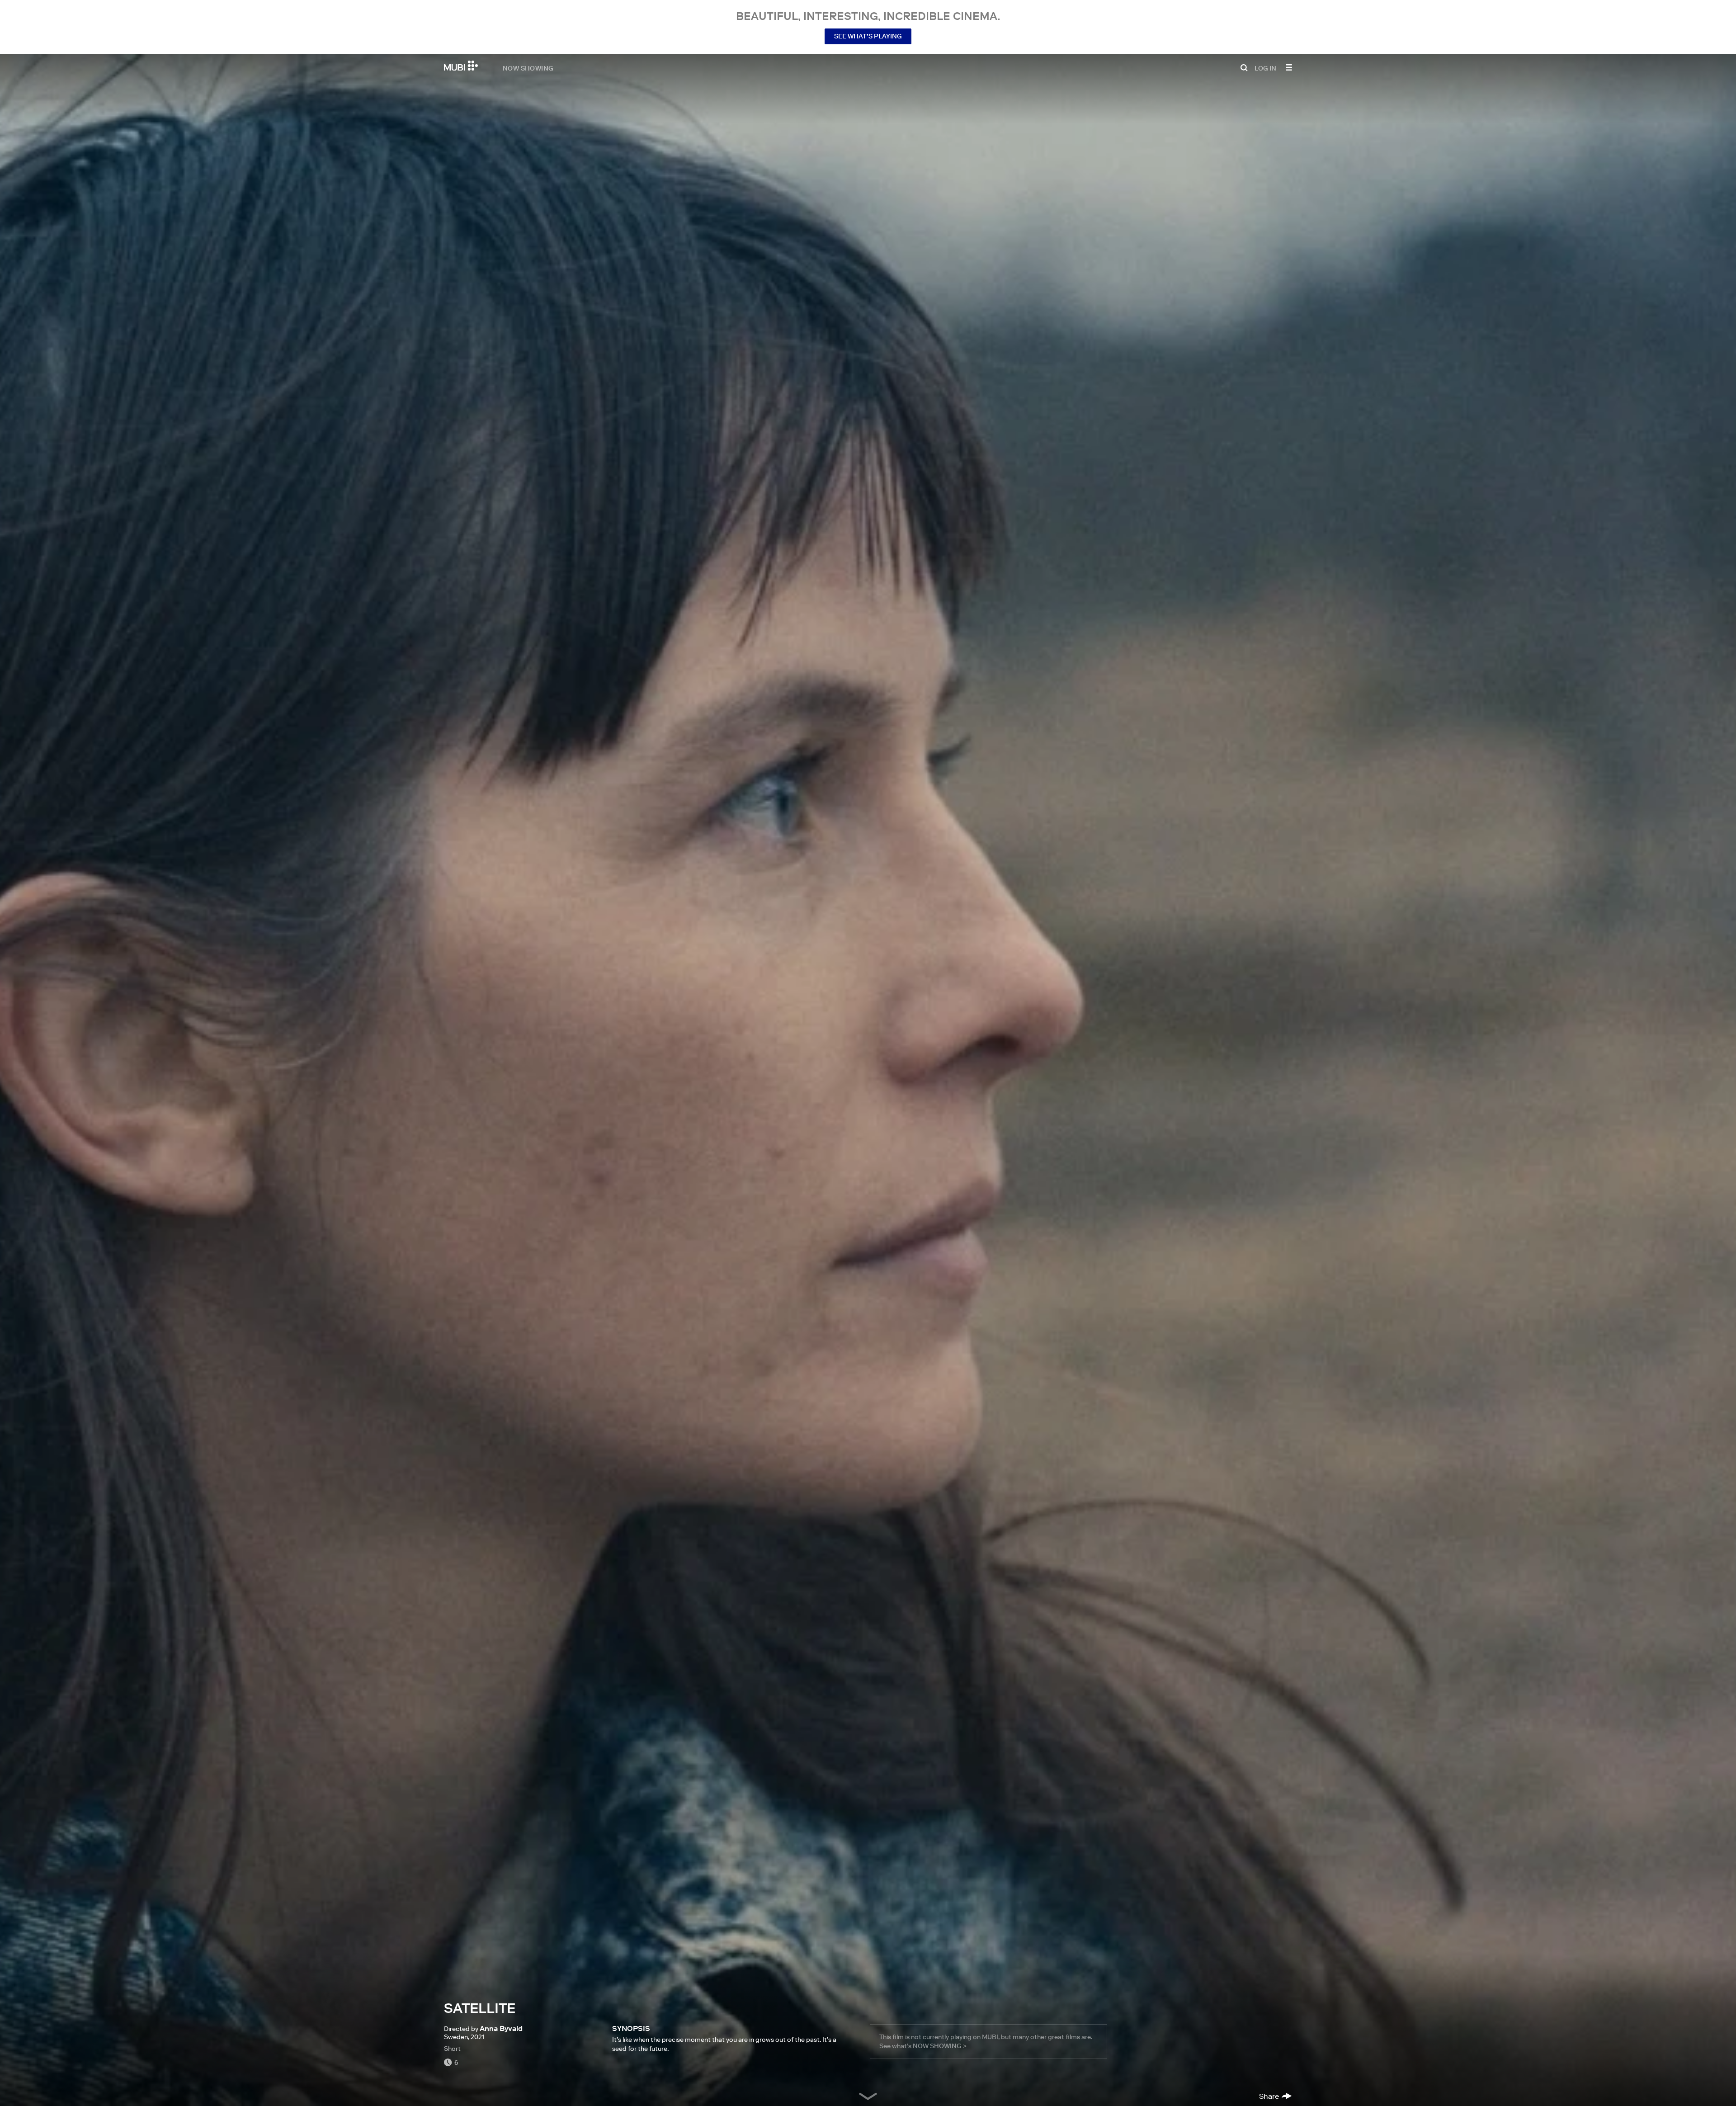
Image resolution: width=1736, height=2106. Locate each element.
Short (452, 2049)
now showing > (940, 2046)
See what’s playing (868, 36)
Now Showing (528, 68)
